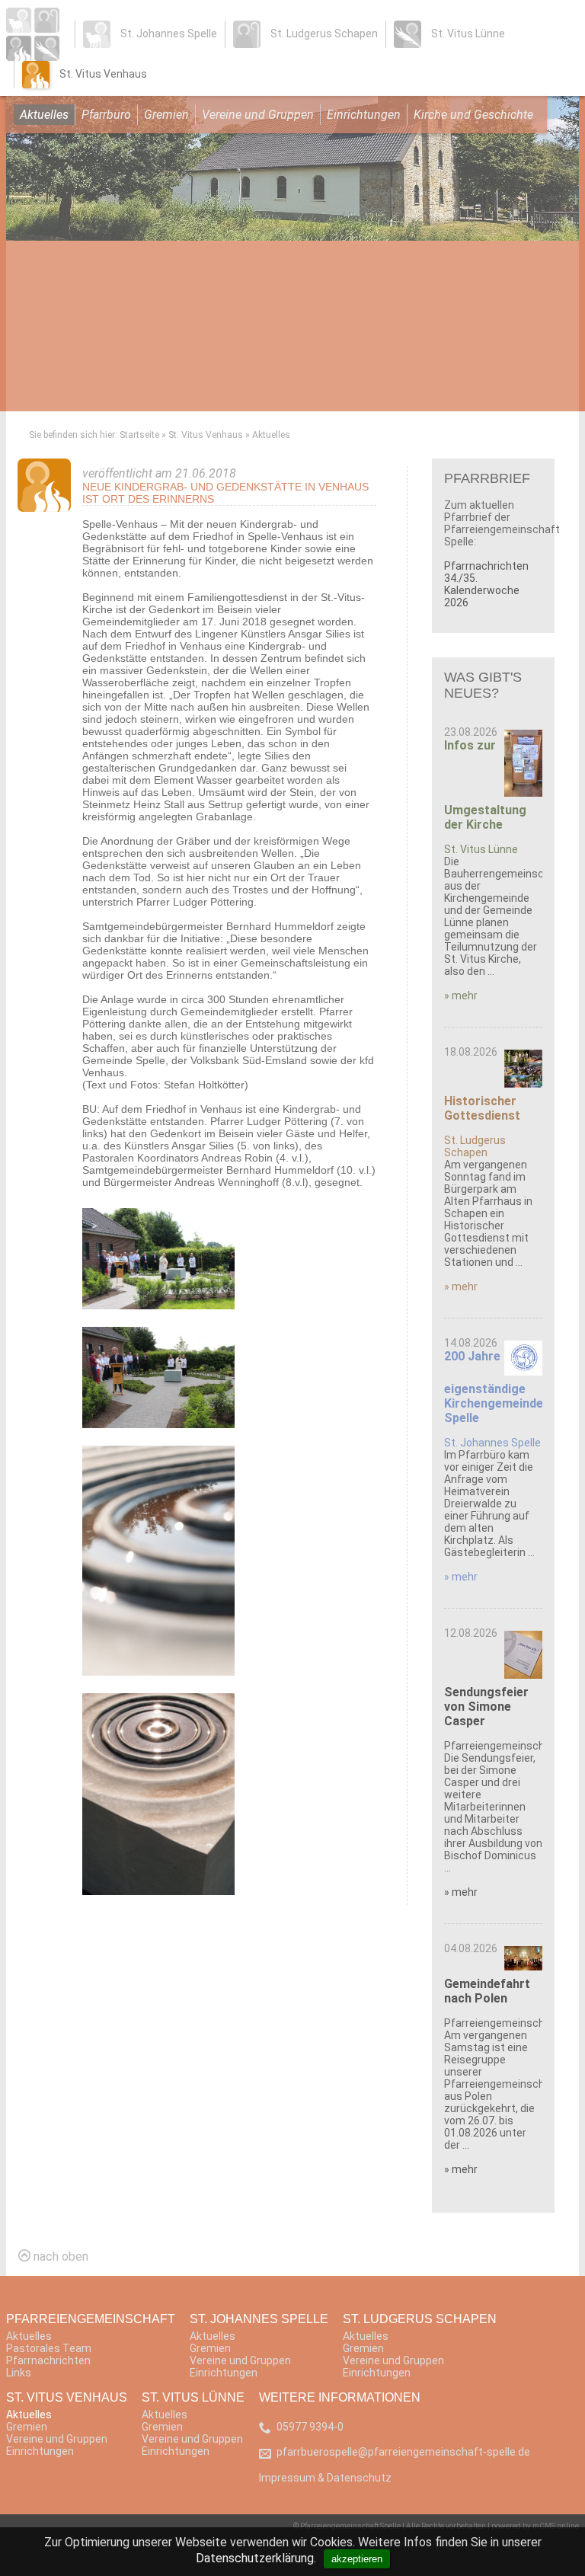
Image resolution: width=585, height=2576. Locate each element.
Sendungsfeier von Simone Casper (486, 1707)
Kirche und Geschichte (473, 115)
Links (19, 2373)
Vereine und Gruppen (258, 115)
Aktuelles (44, 115)
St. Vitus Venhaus (206, 435)
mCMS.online (556, 2526)
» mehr (461, 996)
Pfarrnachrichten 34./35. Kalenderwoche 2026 (486, 584)
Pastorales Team (49, 2348)
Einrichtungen (364, 115)
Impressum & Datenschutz (325, 2478)
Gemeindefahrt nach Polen (487, 1991)
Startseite (139, 435)
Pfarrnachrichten (48, 2360)
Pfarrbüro (106, 115)
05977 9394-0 (310, 2427)
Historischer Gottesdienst (482, 1108)
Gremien (166, 115)
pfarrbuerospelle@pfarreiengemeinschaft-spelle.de (403, 2452)
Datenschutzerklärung (255, 2558)
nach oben (59, 2256)
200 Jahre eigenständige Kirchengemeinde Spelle (494, 1387)
